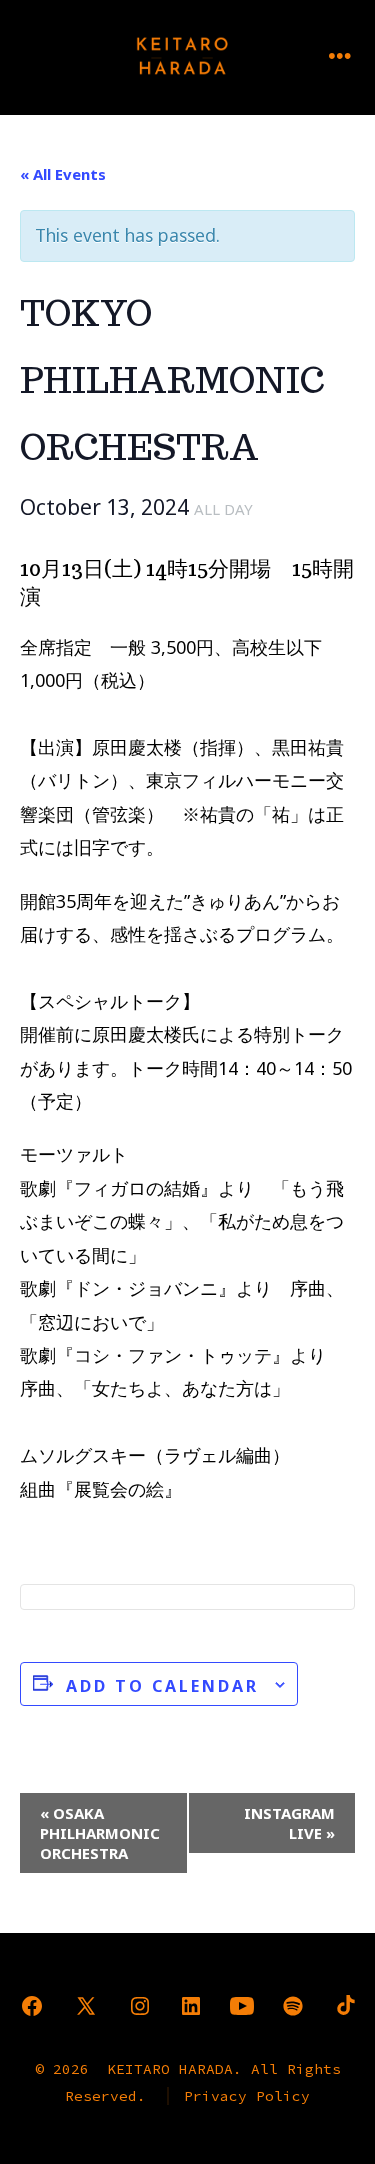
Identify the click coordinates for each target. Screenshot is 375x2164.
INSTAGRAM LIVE (289, 1823)
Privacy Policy (247, 2096)
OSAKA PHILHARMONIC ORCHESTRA (100, 1833)
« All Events (63, 174)
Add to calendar (162, 1686)
